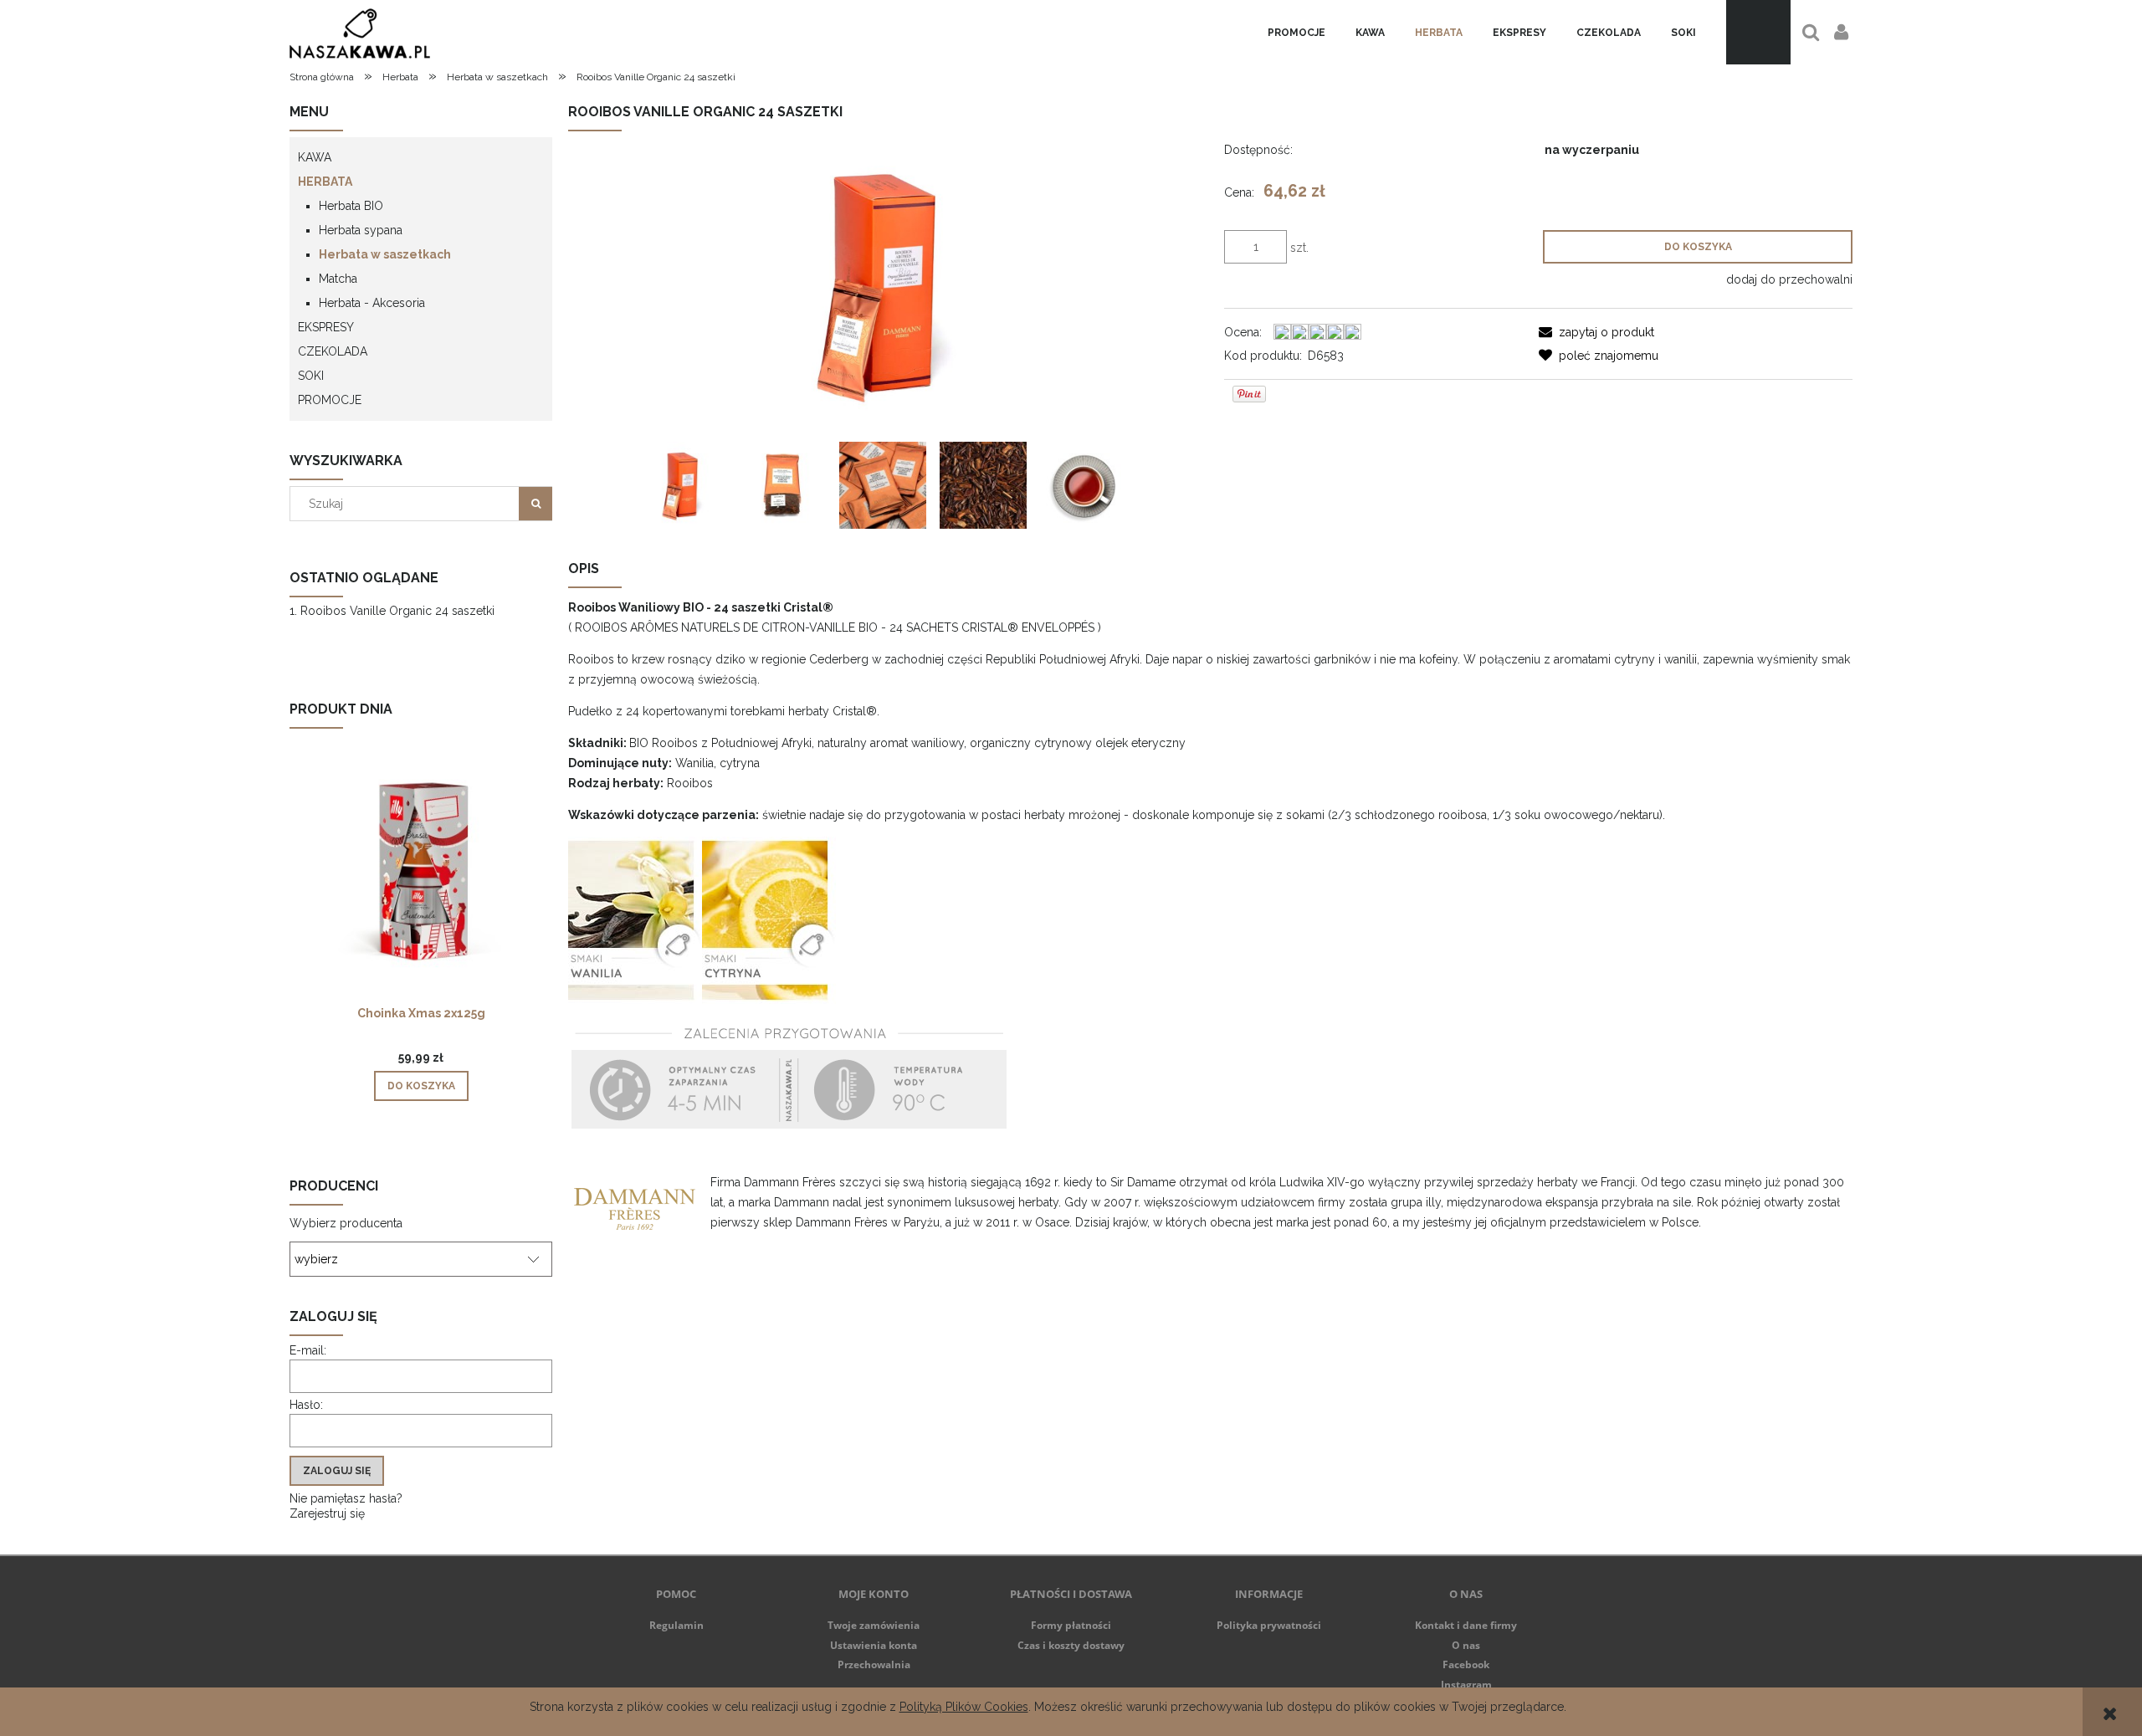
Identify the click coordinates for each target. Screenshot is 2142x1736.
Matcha (338, 279)
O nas (1466, 1645)
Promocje (330, 400)
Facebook (1466, 1664)
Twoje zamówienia (874, 1625)
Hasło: (306, 1405)
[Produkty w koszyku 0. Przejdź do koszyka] (1758, 32)
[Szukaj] (535, 504)
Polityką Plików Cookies (964, 1707)
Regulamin (676, 1625)
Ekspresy (326, 327)
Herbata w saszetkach (385, 254)
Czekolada (333, 351)
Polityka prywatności (1269, 1625)
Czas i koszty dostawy (1071, 1645)
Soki (311, 376)
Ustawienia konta (874, 1645)
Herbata (325, 182)
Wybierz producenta (346, 1223)
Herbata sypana (361, 230)
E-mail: (308, 1350)
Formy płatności (1071, 1625)
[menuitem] (1296, 33)
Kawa (315, 157)
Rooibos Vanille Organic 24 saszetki (397, 611)
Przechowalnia (874, 1664)
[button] (1596, 332)
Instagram (1466, 1685)
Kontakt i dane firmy (1466, 1625)
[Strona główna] (360, 32)
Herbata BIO (351, 206)
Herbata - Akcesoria (372, 303)
